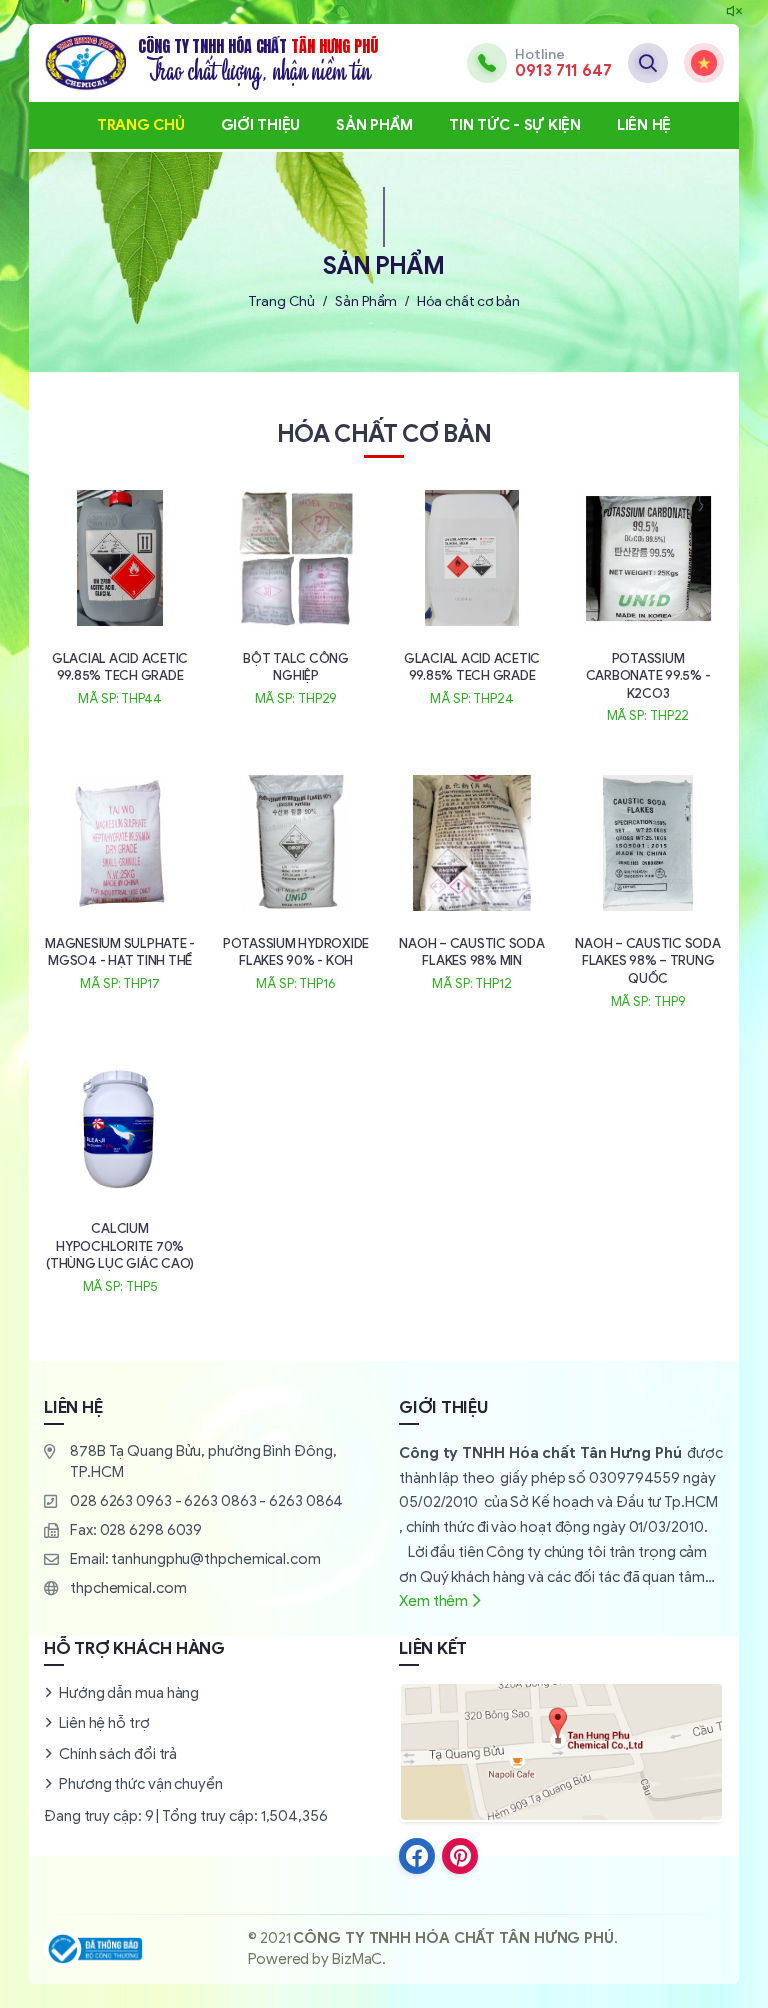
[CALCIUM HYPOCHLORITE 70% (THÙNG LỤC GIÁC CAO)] (120, 1174)
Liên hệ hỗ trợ (104, 1723)
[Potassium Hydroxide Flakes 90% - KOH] (296, 881)
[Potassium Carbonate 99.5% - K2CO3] (648, 604)
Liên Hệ (644, 125)
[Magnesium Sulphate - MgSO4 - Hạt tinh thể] (120, 881)
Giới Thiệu (261, 125)
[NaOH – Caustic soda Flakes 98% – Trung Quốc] (648, 889)
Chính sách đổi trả (118, 1754)
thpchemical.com (128, 1588)
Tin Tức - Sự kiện (515, 125)
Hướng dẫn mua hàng (129, 1693)
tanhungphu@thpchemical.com (215, 1559)
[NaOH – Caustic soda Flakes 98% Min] (472, 881)
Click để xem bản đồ (561, 1752)
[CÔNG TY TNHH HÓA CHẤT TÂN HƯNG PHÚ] (211, 63)
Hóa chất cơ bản (468, 301)
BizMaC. (359, 1959)
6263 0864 (306, 1501)
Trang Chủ (141, 125)
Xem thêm (433, 1601)
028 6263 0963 (121, 1501)
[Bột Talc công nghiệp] (296, 596)
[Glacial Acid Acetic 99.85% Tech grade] (120, 596)
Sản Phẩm (374, 125)
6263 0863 (220, 1501)
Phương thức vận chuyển (141, 1784)
